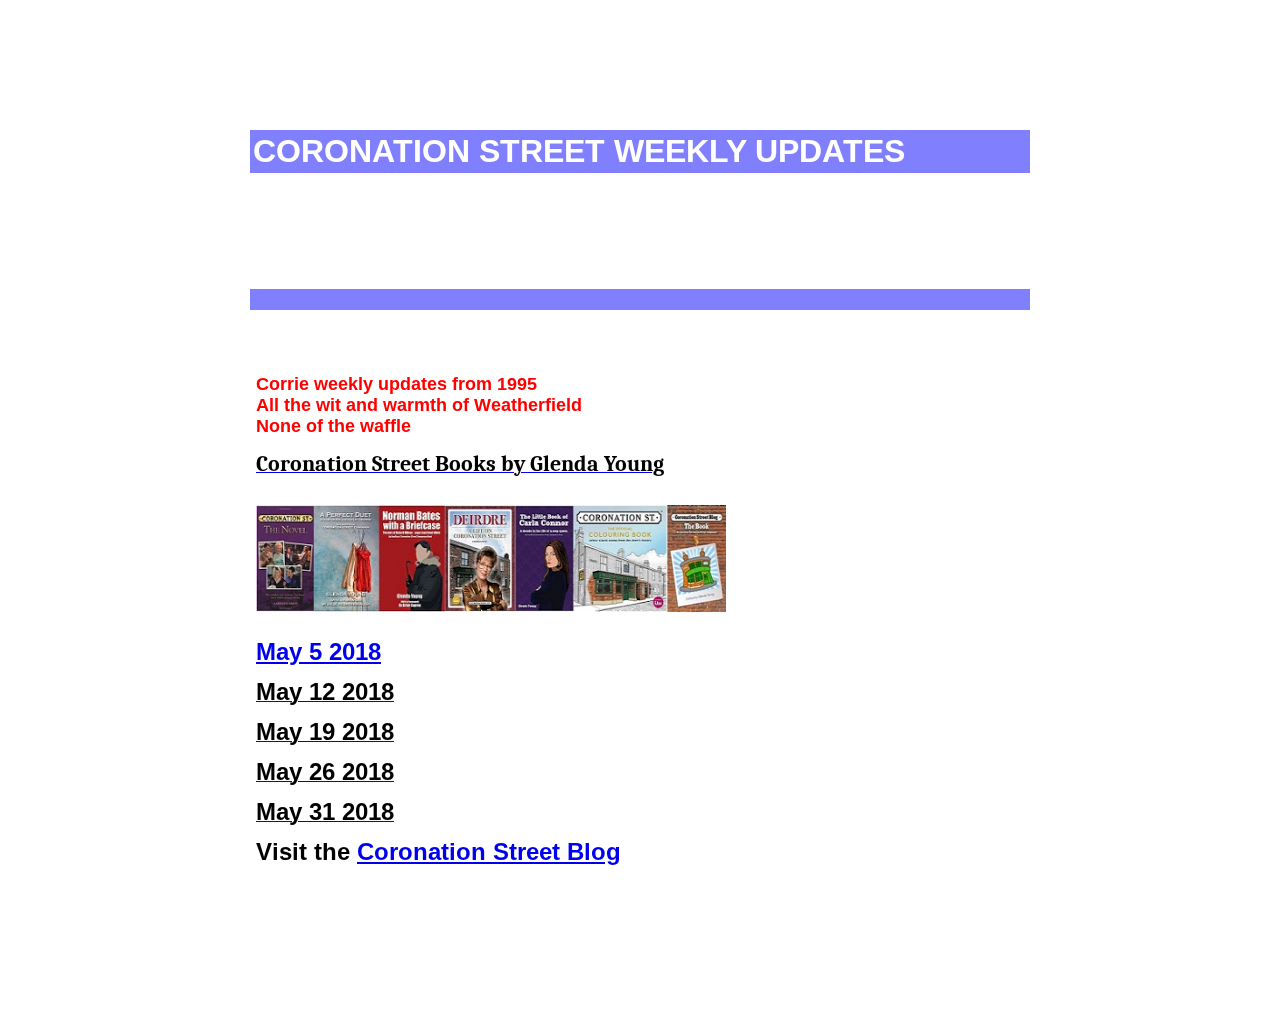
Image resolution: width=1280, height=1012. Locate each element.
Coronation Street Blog (489, 851)
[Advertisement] (617, 82)
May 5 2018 (318, 651)
